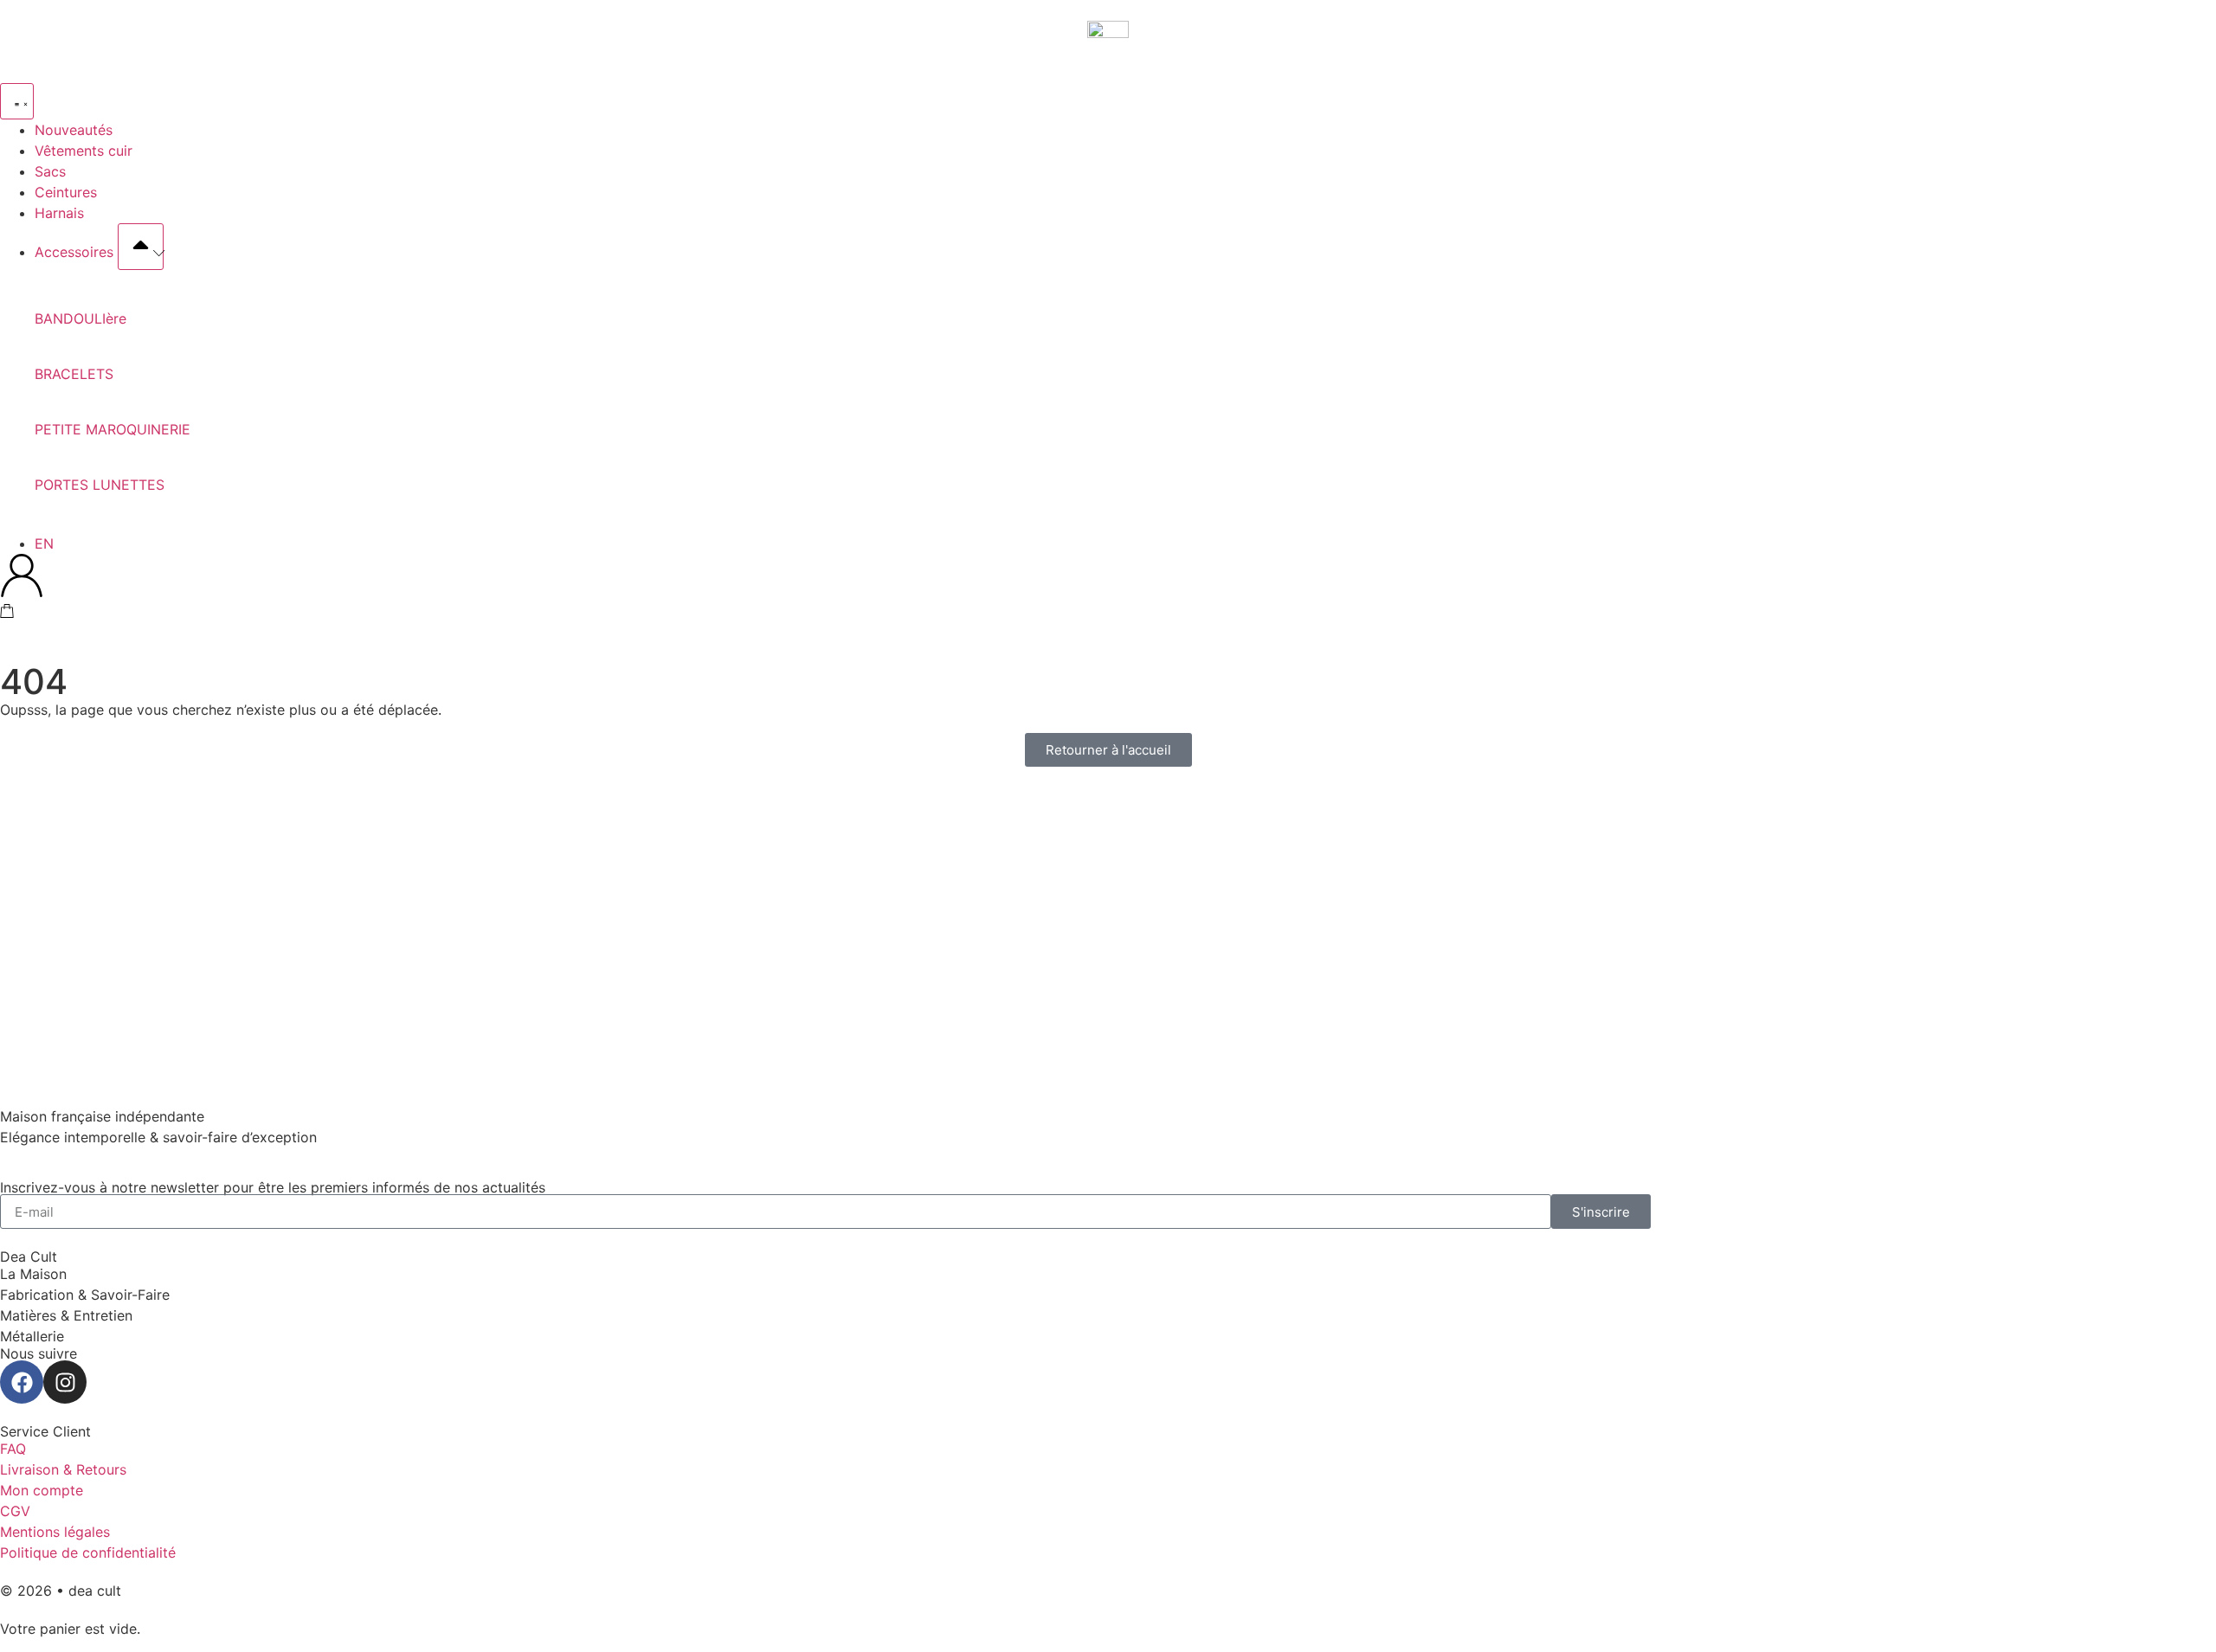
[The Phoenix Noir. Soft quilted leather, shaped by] (1994, 922)
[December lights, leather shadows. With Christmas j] (1108, 912)
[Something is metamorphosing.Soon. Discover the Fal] (222, 850)
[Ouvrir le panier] (7, 611)
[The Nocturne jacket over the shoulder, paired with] (1551, 871)
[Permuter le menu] (17, 101)
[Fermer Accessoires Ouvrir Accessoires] (141, 247)
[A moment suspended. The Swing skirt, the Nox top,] (665, 871)
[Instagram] (65, 1382)
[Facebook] (22, 1382)
